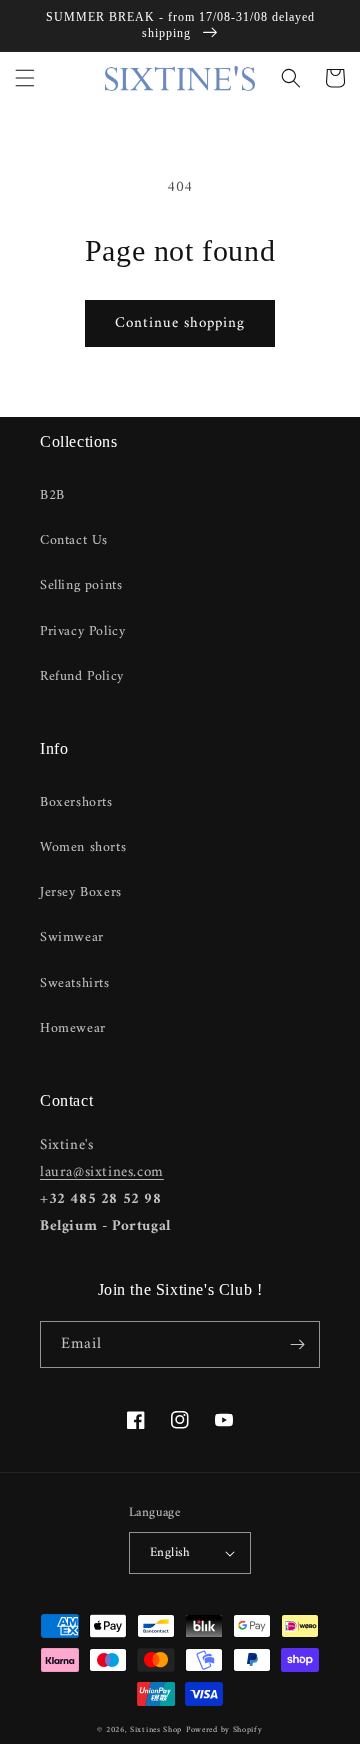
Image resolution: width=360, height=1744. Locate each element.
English (170, 1552)
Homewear (73, 1028)
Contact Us (74, 540)
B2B (52, 495)
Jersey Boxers (81, 892)
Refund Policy (82, 676)
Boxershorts (76, 802)
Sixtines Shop (156, 1730)
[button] (25, 78)
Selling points (81, 585)
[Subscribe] (297, 1344)
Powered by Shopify (224, 1730)
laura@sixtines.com (102, 1172)
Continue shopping (180, 323)
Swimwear (72, 937)
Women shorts (83, 847)
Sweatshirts (75, 983)
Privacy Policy (82, 631)
